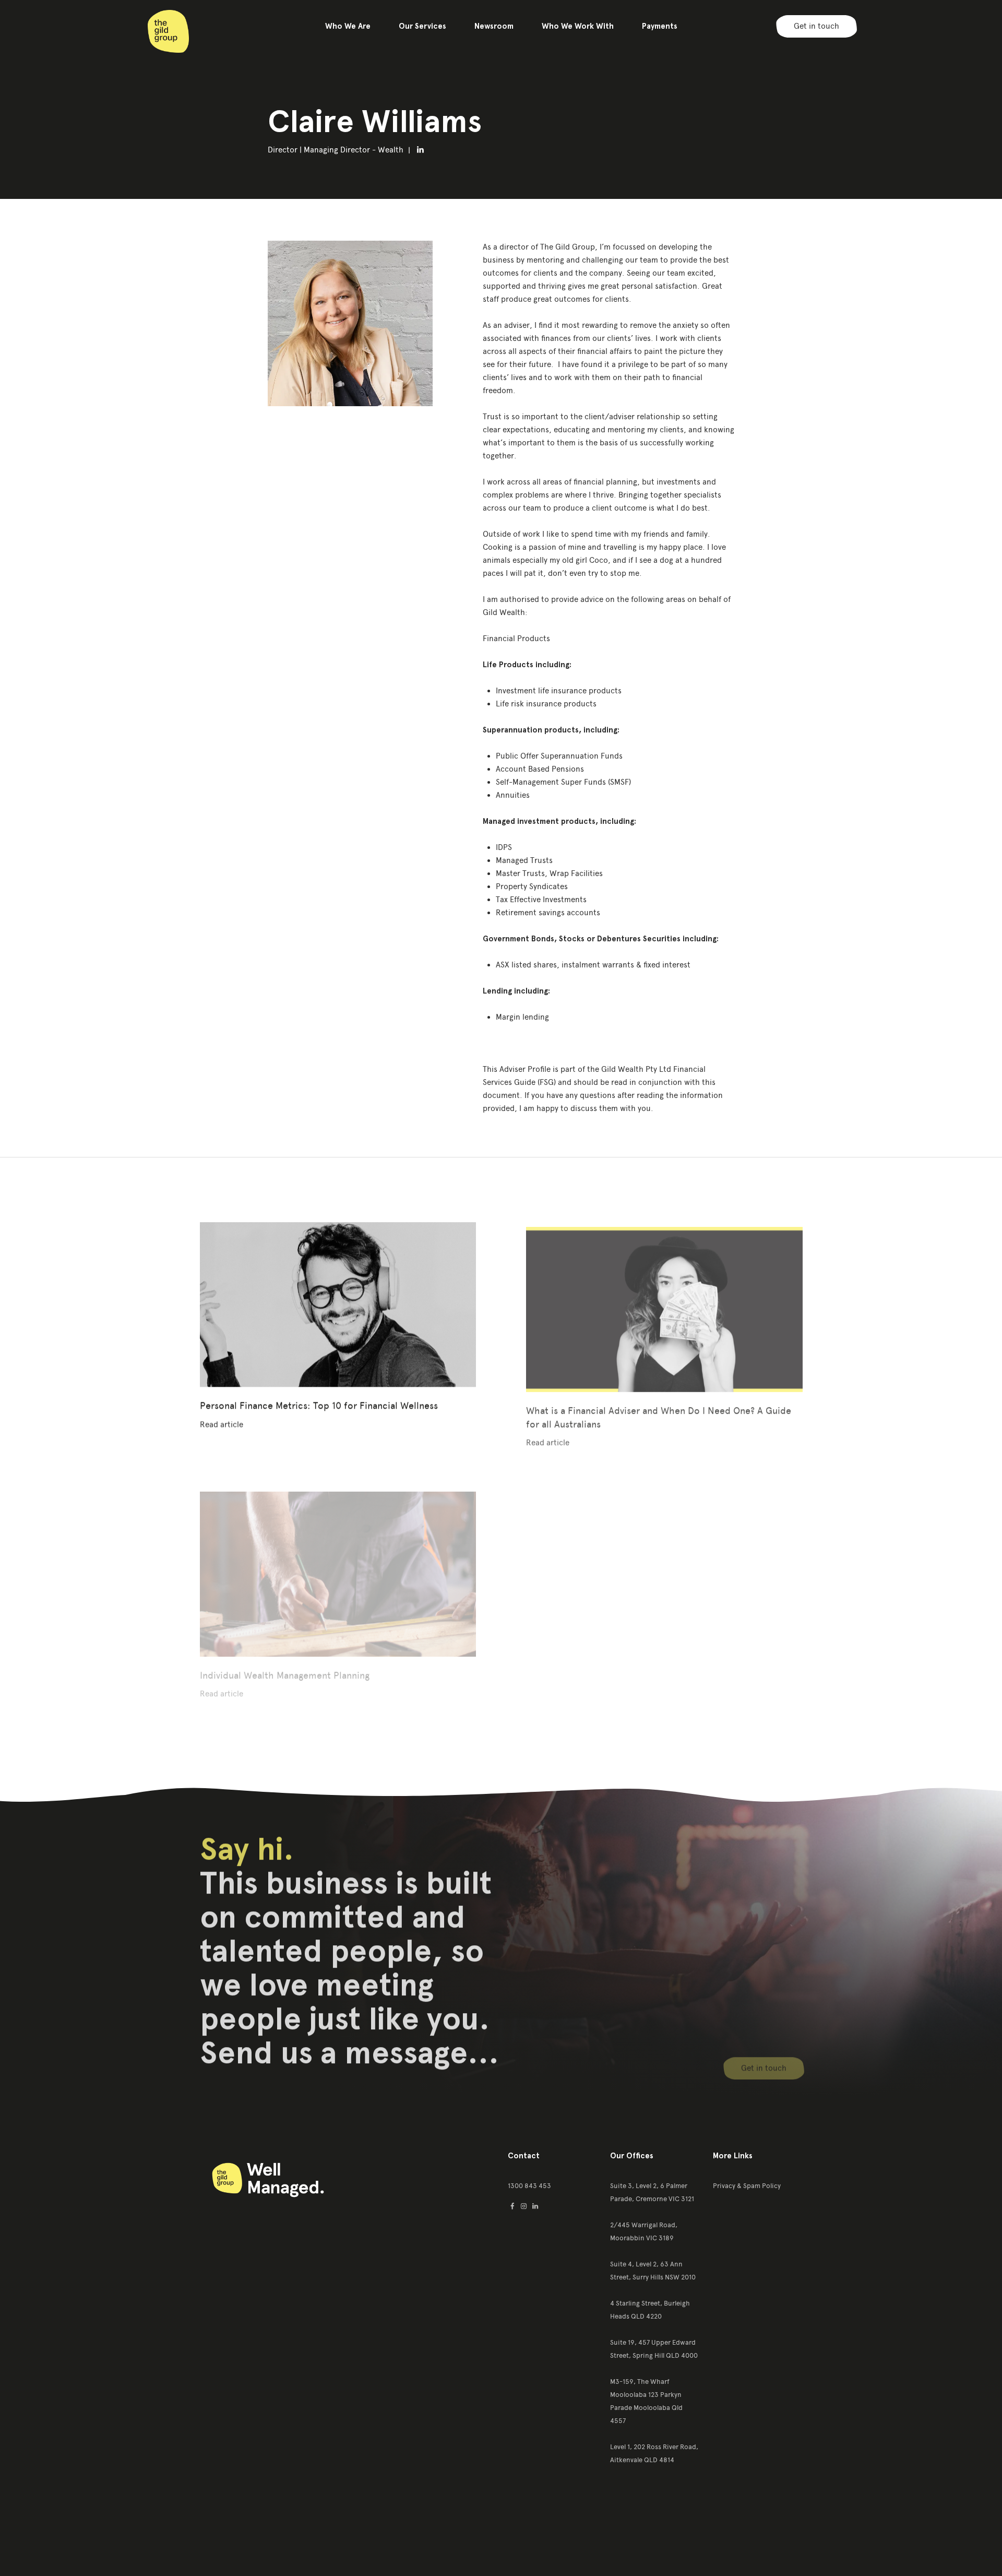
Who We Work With (578, 26)
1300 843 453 (529, 2186)
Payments (660, 26)
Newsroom (494, 26)
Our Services (422, 26)
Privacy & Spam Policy (747, 2186)
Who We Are (348, 26)
